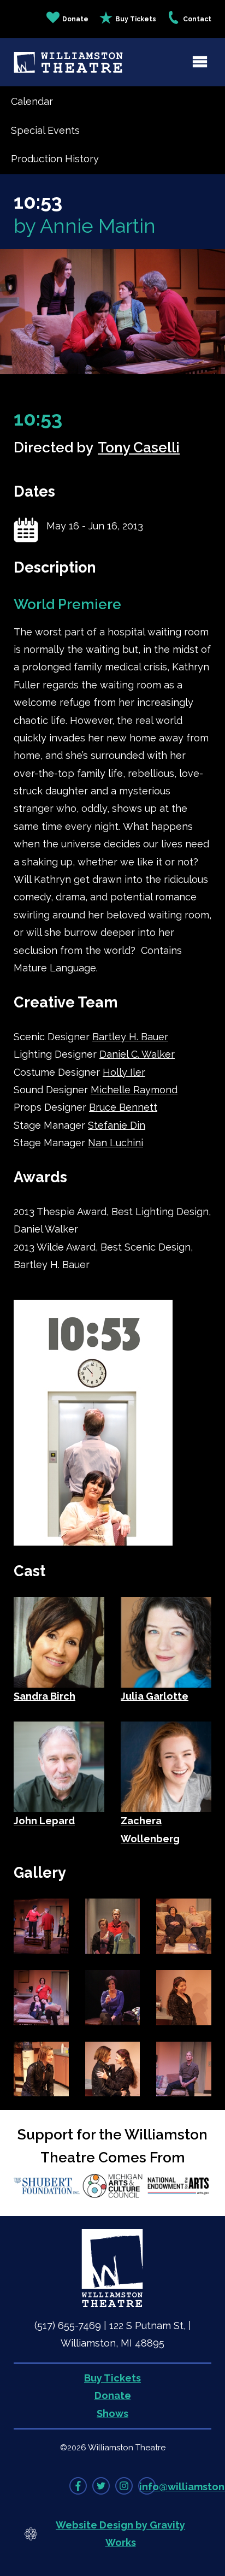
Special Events (45, 130)
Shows (112, 2413)
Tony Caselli (139, 447)
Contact (197, 19)
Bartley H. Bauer (130, 1037)
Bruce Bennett (123, 1107)
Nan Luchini (116, 1143)
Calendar (32, 101)
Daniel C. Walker (137, 1054)
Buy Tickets (136, 19)
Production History (55, 159)
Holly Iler (124, 1072)
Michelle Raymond (134, 1090)
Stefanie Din (117, 1125)
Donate (75, 19)
